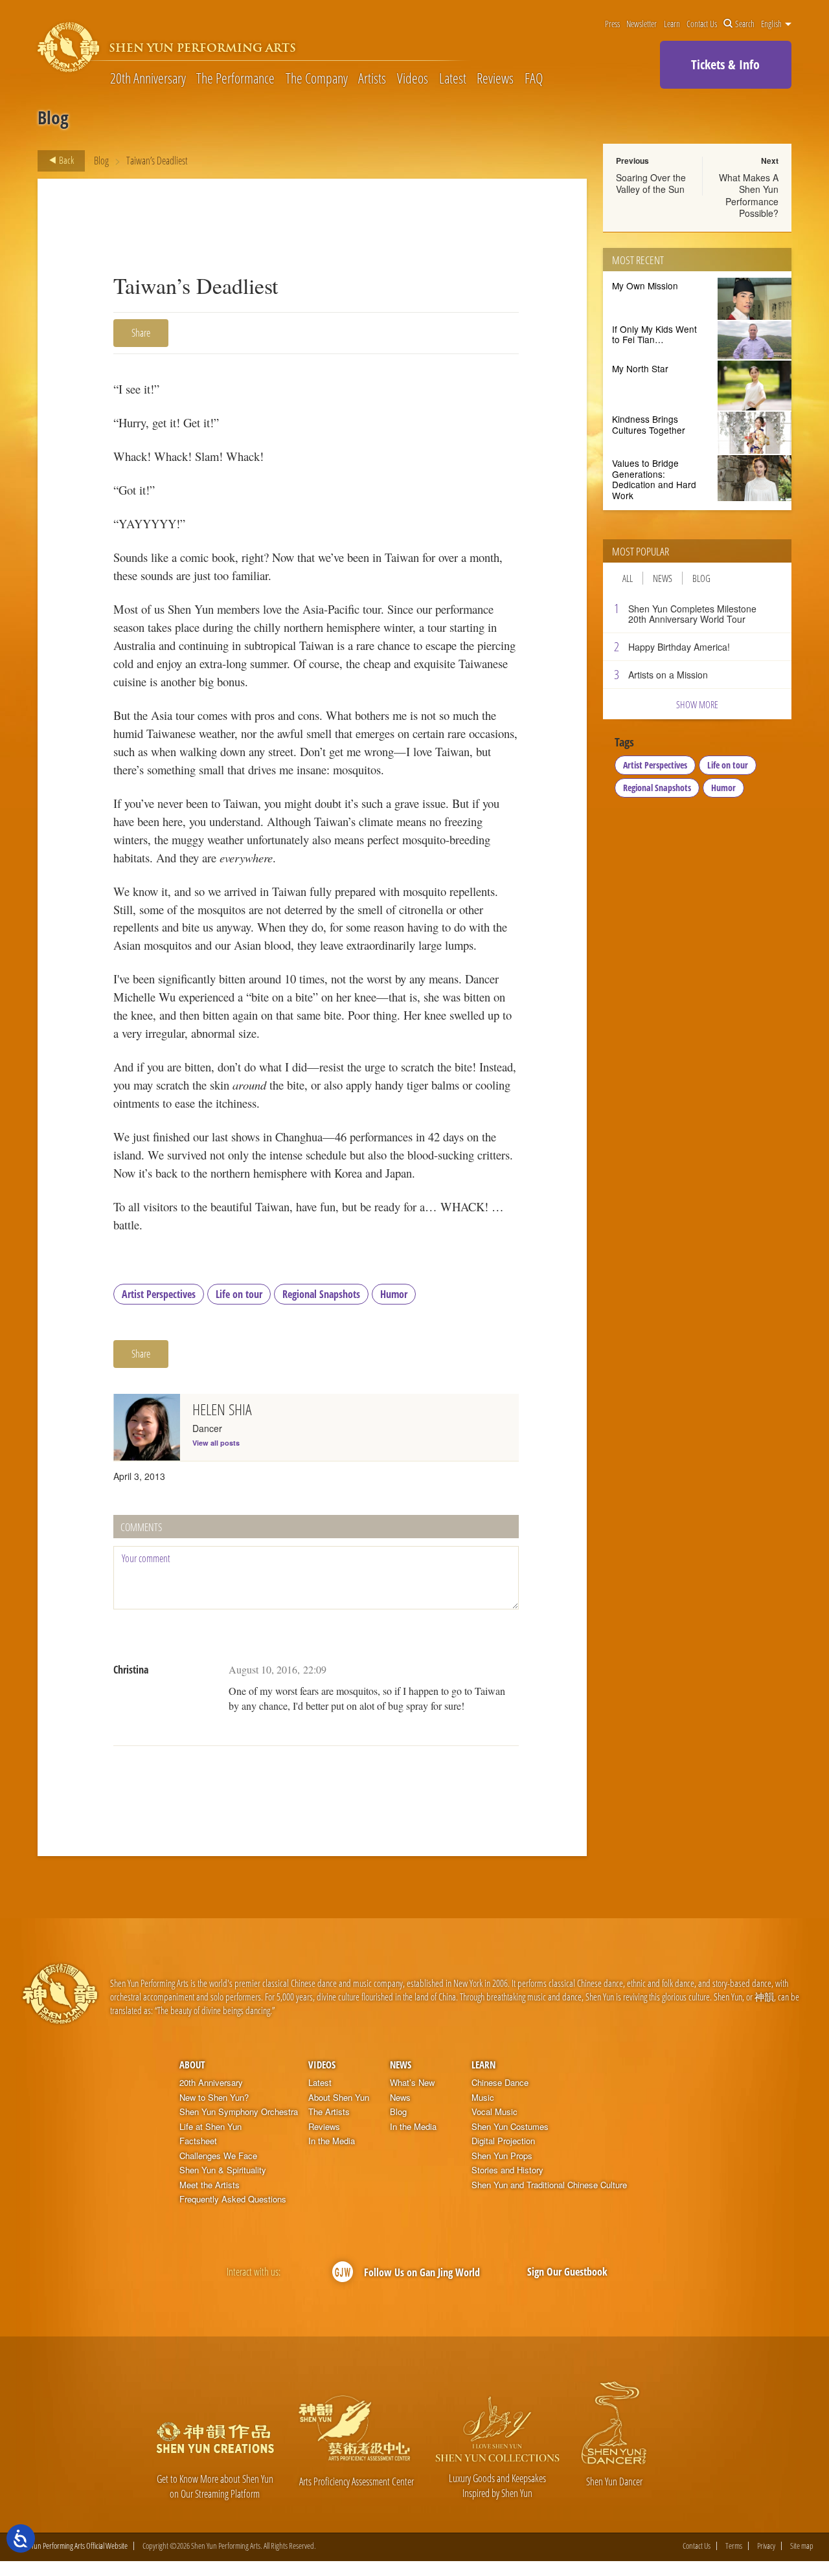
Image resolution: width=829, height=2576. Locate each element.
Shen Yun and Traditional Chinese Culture (549, 2185)
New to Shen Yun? (214, 2098)
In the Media (332, 2141)
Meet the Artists (210, 2185)
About (192, 2065)
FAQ (534, 78)
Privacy (766, 2546)
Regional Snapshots (321, 1294)
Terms (734, 2546)
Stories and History (507, 2170)
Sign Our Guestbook (567, 2272)
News (663, 578)
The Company (317, 78)
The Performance (235, 78)
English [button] (772, 24)
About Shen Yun (339, 2098)
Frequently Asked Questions (233, 2199)
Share (141, 333)
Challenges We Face (218, 2156)
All (628, 578)
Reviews (495, 78)
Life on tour (239, 1294)
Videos (413, 78)
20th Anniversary (148, 78)
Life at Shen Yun (210, 2127)
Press (612, 24)
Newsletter (642, 24)
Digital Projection (503, 2141)
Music (483, 2098)
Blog (101, 161)
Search (745, 24)
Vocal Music (494, 2112)
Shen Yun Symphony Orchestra (239, 2112)
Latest (453, 78)
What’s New (412, 2083)
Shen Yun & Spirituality (223, 2170)
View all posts (216, 1443)
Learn (672, 24)
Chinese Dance (500, 2083)
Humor (394, 1294)
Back (65, 160)
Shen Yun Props (502, 2156)
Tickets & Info (725, 64)
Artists (372, 78)
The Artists (329, 2112)
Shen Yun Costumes (510, 2127)
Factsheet (198, 2141)
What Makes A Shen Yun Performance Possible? (749, 195)
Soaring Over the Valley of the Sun (651, 183)
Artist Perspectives (159, 1294)
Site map (802, 2546)
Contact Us (702, 24)
